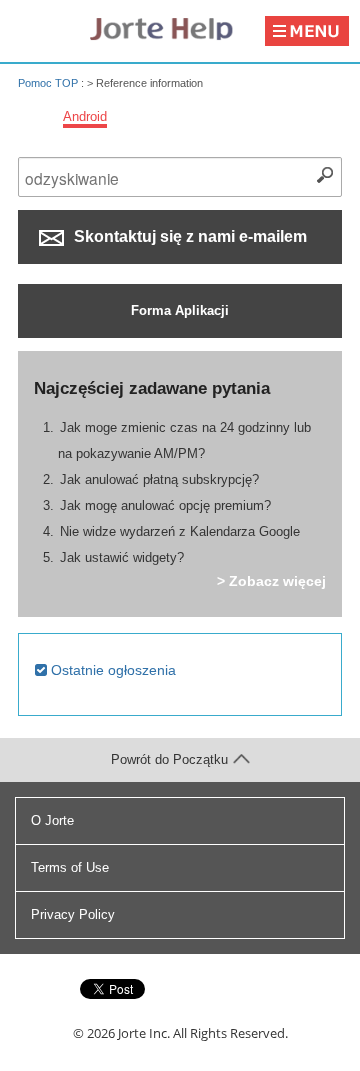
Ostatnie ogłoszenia (111, 670)
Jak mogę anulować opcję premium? (165, 505)
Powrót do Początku (169, 759)
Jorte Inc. (144, 1033)
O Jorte (52, 820)
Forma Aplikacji (180, 310)
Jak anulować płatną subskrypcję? (159, 479)
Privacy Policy (73, 914)
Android (85, 116)
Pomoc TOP (48, 83)
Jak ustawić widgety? (122, 557)
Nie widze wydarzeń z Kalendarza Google (180, 531)
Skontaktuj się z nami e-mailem (188, 236)
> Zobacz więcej (271, 581)
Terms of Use (70, 867)
